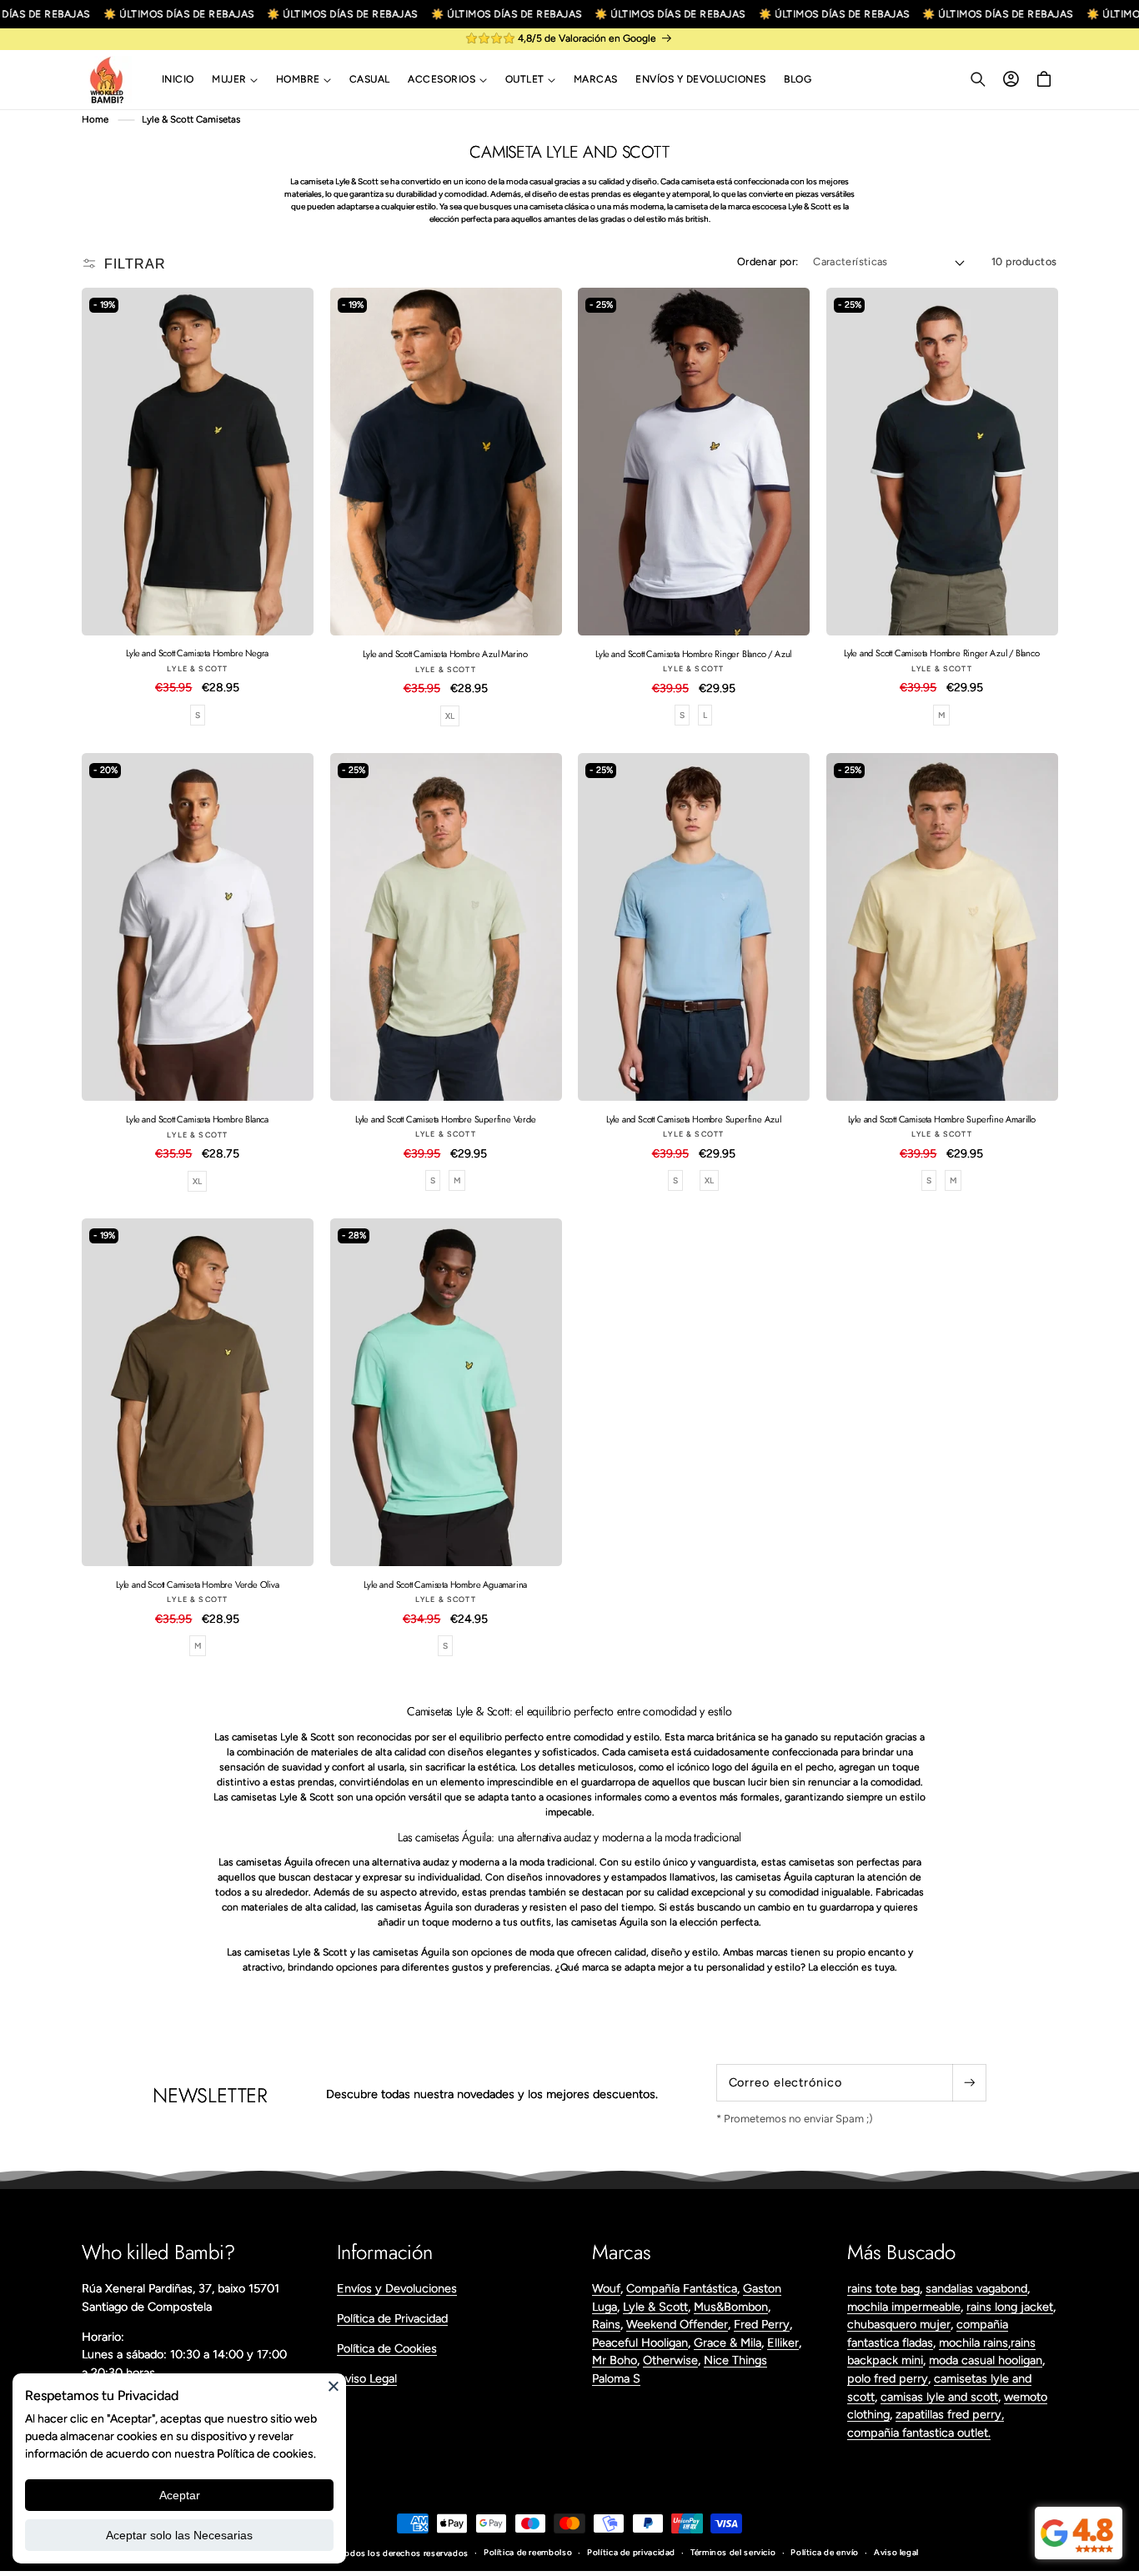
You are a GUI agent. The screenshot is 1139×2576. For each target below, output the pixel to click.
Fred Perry (762, 2324)
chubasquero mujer (899, 2324)
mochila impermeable (904, 2307)
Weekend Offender (677, 2324)
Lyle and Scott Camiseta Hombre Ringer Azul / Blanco (942, 654)
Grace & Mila (728, 2343)
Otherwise (670, 2360)
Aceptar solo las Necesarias (179, 2535)
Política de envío (825, 2552)
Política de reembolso (528, 2552)
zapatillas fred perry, (950, 2414)
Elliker (783, 2343)
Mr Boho (615, 2360)
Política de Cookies (387, 2348)
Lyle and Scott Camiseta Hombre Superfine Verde (446, 1119)
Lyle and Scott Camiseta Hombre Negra (197, 654)
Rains (606, 2324)
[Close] (334, 2386)
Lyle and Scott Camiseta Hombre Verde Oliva (198, 1584)
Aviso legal (896, 2552)
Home (95, 119)
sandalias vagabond (976, 2288)
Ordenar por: (768, 261)
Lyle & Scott (655, 2307)
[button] (235, 80)
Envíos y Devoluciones (397, 2288)
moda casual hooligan (986, 2360)
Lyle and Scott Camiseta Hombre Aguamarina (445, 1584)
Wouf (606, 2288)
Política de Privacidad (392, 2318)
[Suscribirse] (969, 2082)
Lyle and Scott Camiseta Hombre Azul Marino (445, 654)
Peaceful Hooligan (640, 2343)
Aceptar (180, 2495)
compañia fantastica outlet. (919, 2433)
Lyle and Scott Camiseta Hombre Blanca (197, 1119)
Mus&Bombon (731, 2307)
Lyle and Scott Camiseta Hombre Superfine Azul (694, 1119)
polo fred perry (888, 2378)
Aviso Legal (367, 2378)
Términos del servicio (733, 2552)
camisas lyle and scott (939, 2397)
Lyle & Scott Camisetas (191, 119)
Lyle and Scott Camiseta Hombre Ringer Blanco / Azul (693, 654)
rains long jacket (1010, 2307)
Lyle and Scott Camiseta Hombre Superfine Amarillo (942, 1119)
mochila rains (973, 2343)
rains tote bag (883, 2288)
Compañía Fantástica (682, 2288)
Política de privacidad (631, 2552)
